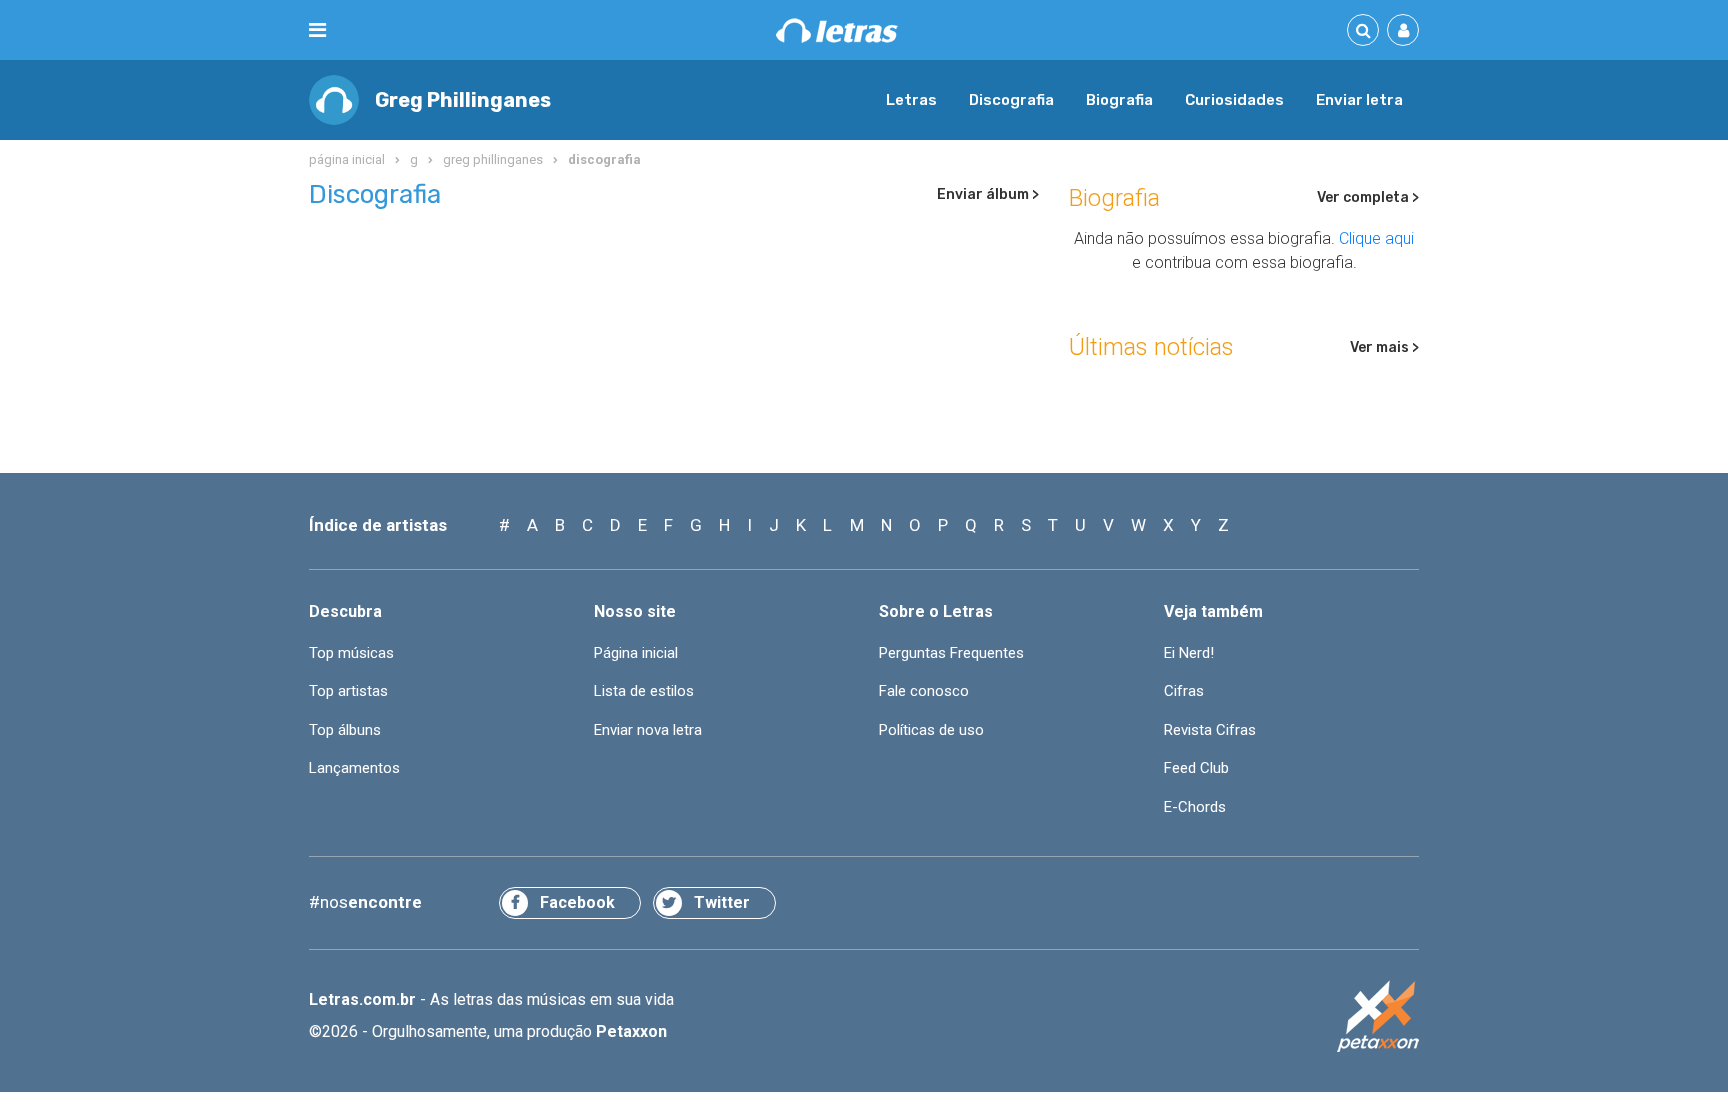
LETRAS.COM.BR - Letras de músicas (837, 30)
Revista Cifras (1210, 730)
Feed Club (1196, 768)
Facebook (577, 902)
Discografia (1011, 100)
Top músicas (351, 653)
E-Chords (1195, 807)
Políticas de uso (931, 730)
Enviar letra (1359, 100)
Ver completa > (1368, 197)
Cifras (1184, 691)
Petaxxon (631, 1031)
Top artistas (348, 691)
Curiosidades (1234, 100)
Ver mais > (1384, 347)
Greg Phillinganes (463, 100)
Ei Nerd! (1189, 653)
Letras (911, 100)
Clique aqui (1376, 238)
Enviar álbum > (988, 194)
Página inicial (636, 653)
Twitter (722, 902)
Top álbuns (345, 730)
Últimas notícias (1151, 347)
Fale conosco (924, 691)
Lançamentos (354, 768)
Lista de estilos (644, 691)
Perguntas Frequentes (951, 653)
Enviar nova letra (648, 730)
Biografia (1119, 100)
